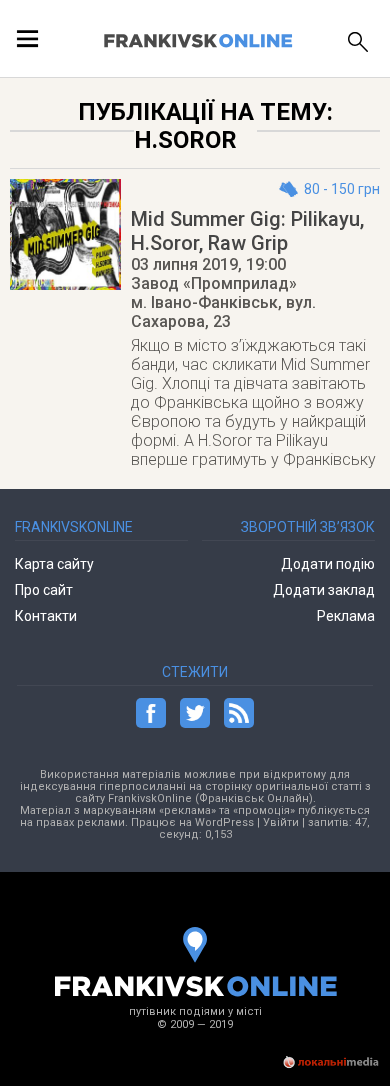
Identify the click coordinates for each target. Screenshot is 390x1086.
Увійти (281, 822)
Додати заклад (323, 590)
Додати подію (327, 564)
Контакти (46, 616)
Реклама (345, 616)
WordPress (224, 822)
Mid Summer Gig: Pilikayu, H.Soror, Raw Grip (247, 231)
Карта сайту (54, 564)
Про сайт (44, 590)
